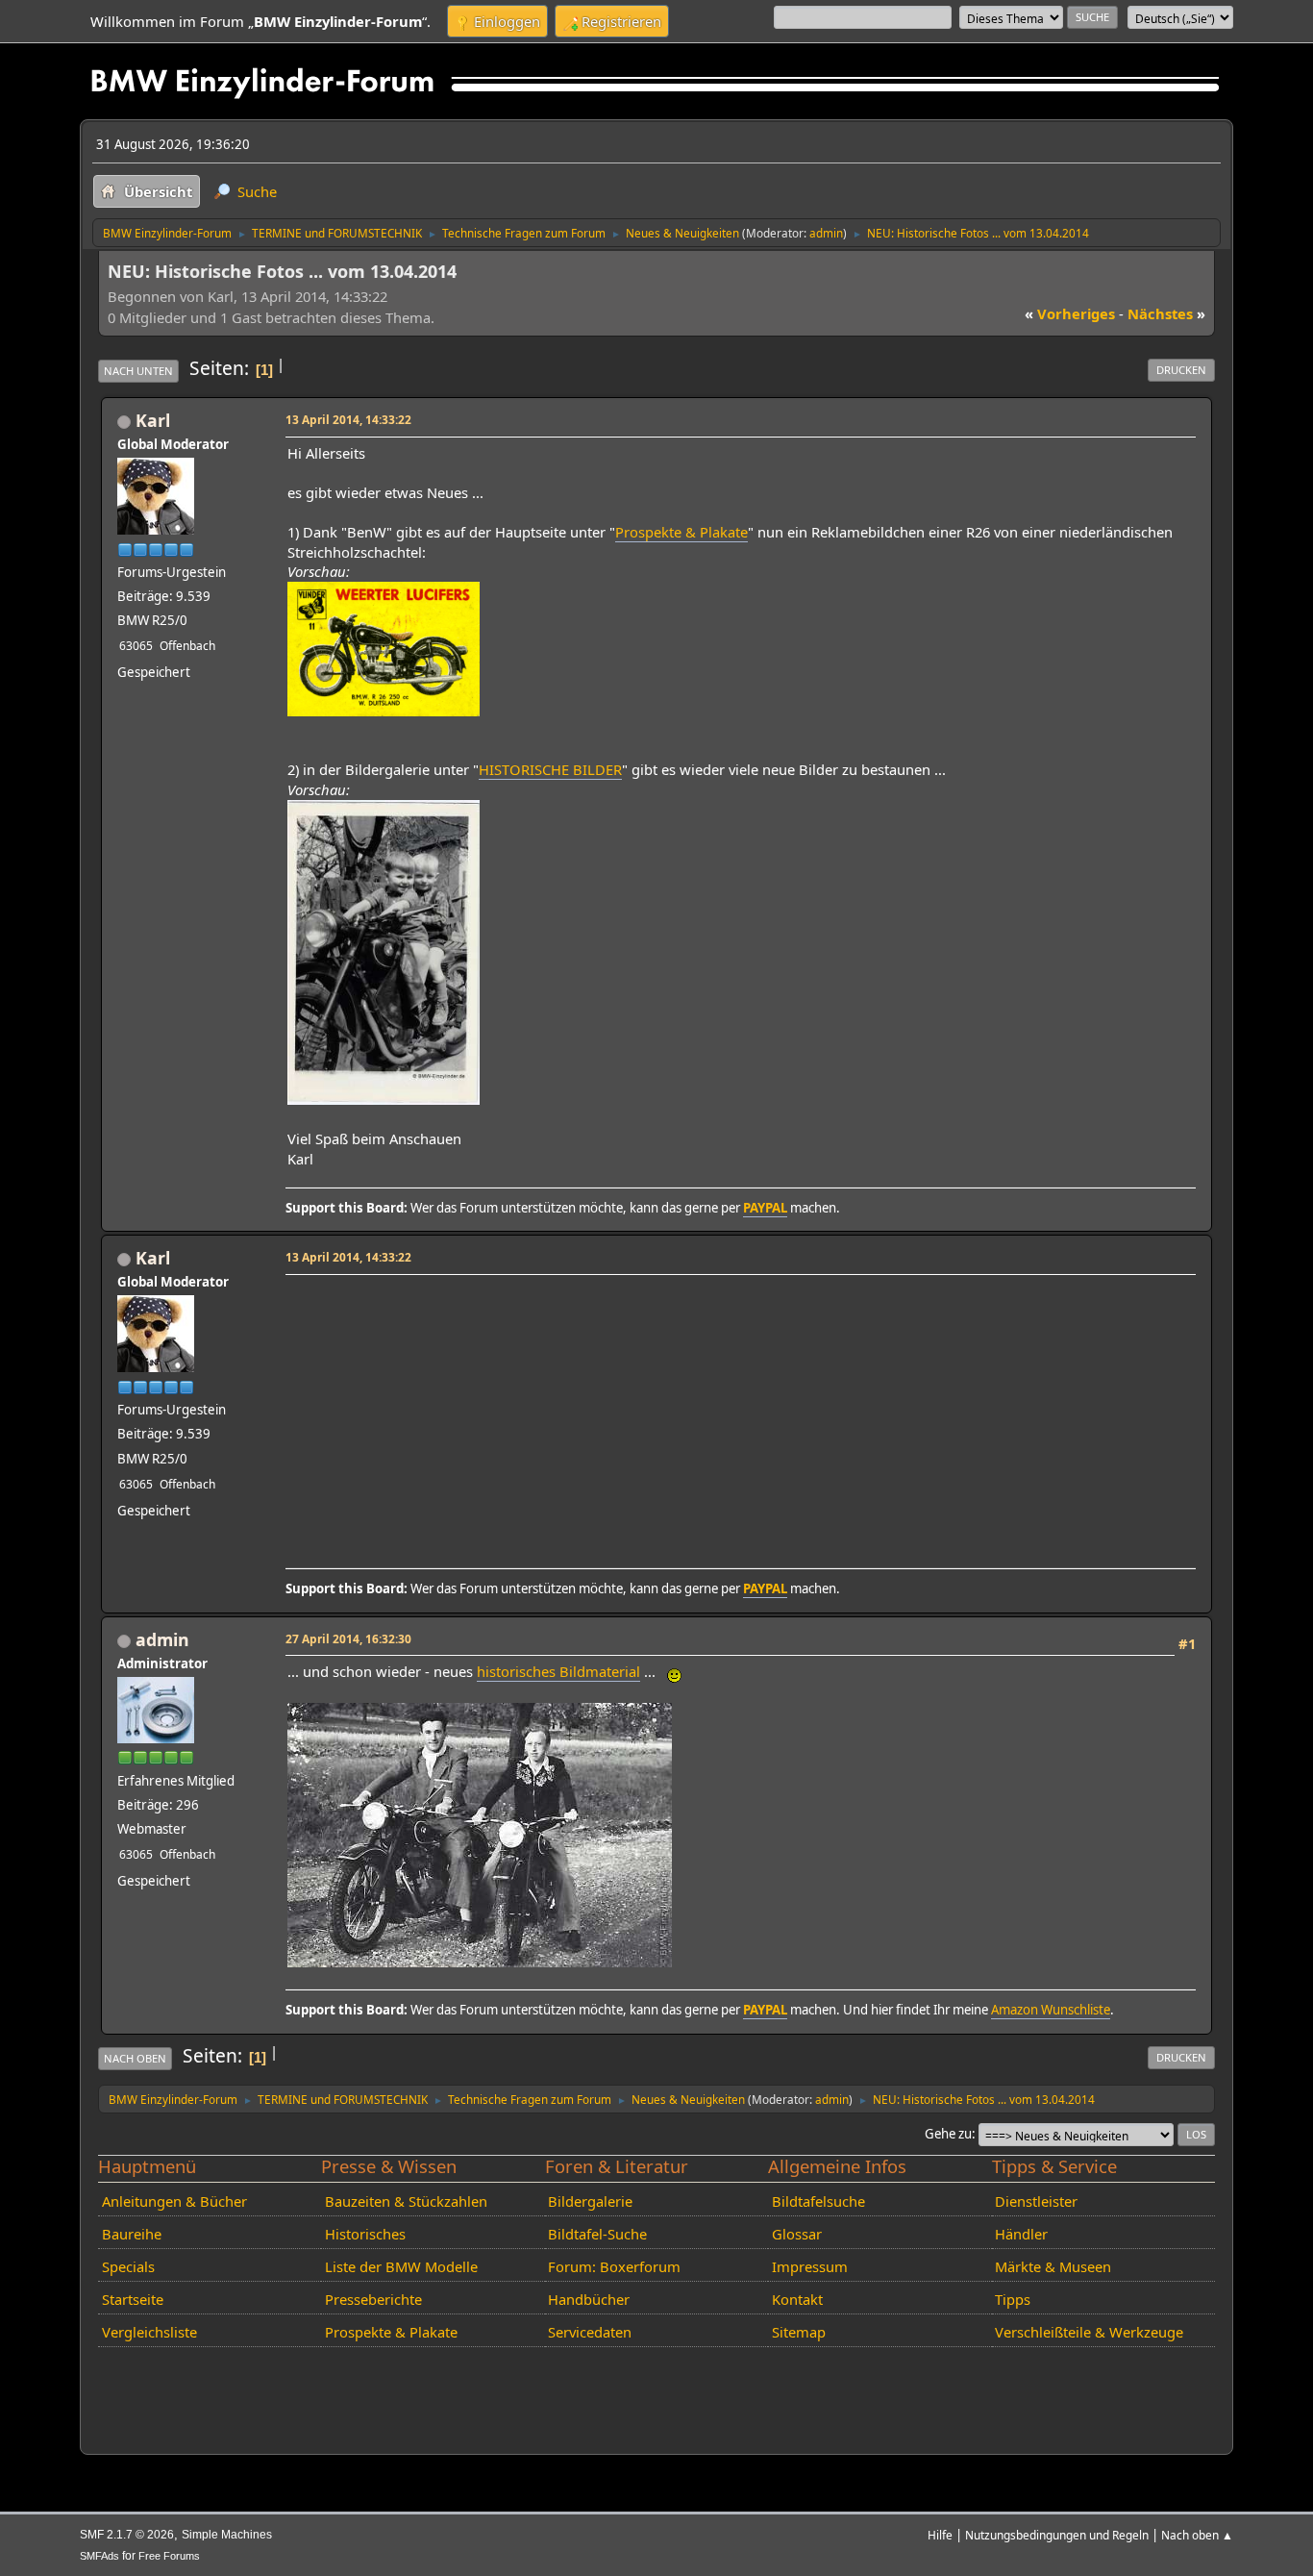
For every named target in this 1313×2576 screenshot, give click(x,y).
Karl (153, 420)
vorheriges (1070, 313)
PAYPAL (765, 1208)
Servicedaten (590, 2332)
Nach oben (135, 2058)
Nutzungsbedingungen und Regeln (1057, 2535)
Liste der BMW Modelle (401, 2266)
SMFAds (99, 2556)
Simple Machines (227, 2535)
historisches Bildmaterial (558, 1671)
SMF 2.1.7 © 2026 (127, 2535)
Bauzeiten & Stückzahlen (406, 2201)
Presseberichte (373, 2299)
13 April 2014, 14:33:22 (348, 419)
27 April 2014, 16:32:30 (348, 1638)
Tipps (1013, 2299)
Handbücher (589, 2299)
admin (826, 233)
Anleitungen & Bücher (174, 2201)
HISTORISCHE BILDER (550, 769)
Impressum (810, 2266)
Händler (1021, 2234)
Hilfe (940, 2535)
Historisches (365, 2234)
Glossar (797, 2234)
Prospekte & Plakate (681, 532)
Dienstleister (1036, 2201)
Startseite (133, 2299)
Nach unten (138, 371)
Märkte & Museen (1053, 2266)
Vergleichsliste (149, 2332)
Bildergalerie (590, 2201)
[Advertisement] (738, 1415)
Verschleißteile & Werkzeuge (1089, 2332)
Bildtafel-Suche (597, 2234)
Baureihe (132, 2234)
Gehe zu (948, 2134)
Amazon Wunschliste (1051, 2010)
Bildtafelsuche (818, 2201)
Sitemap (799, 2332)
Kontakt (797, 2299)
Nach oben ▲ (1197, 2535)
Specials (128, 2266)
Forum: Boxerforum (614, 2266)
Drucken (1181, 370)
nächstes (1166, 313)
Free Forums (169, 2556)
